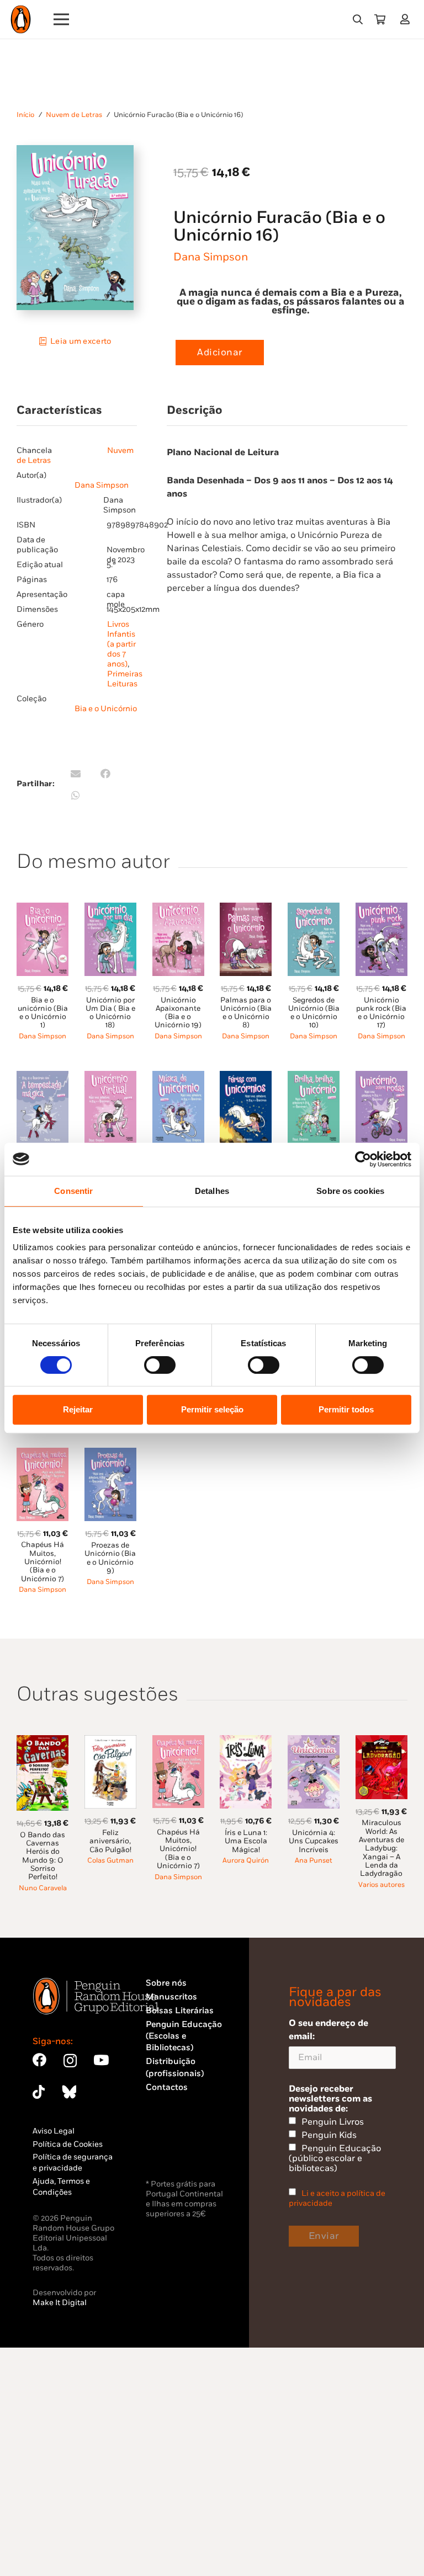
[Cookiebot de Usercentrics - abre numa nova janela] (363, 1159)
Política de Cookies (68, 2144)
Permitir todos (346, 1409)
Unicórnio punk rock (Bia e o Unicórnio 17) (381, 1013)
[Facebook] (39, 2060)
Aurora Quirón (246, 1861)
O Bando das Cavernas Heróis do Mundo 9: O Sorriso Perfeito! (43, 1856)
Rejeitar (78, 1409)
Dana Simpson (211, 257)
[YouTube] (101, 2060)
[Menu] (62, 19)
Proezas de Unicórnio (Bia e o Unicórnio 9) (110, 1558)
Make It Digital (60, 2303)
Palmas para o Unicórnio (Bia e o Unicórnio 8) (246, 1013)
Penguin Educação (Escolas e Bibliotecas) (184, 2036)
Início (25, 115)
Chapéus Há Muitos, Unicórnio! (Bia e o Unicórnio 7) (43, 1562)
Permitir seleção (212, 1409)
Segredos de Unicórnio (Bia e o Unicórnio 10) (314, 1013)
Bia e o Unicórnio (106, 709)
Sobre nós (166, 1983)
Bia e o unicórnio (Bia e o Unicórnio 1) (43, 1013)
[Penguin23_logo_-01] (21, 19)
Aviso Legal (54, 2131)
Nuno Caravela (43, 1888)
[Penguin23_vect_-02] (179, 2148)
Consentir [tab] (73, 1191)
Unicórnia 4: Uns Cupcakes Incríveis (314, 1841)
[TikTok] (39, 2092)
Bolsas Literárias (180, 2011)
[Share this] (105, 774)
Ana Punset (314, 1861)
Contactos (167, 2087)
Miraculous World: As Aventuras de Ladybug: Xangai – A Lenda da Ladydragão (381, 1848)
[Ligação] (407, 19)
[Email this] (76, 774)
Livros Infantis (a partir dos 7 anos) (121, 644)
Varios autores (381, 1885)
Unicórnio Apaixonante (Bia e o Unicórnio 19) (178, 1013)
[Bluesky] (69, 2092)
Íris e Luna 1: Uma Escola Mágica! (246, 1841)
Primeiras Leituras (125, 679)
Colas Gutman (110, 1861)
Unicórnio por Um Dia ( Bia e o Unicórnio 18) (110, 1013)
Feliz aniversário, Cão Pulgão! (110, 1841)
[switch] (160, 1365)
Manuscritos (171, 1997)
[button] (358, 19)
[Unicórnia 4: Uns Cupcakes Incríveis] (314, 1742)
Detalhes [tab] (212, 1191)
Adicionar (220, 353)
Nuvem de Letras (74, 115)
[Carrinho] (380, 19)
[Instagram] (70, 2061)
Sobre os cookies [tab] (350, 1191)
